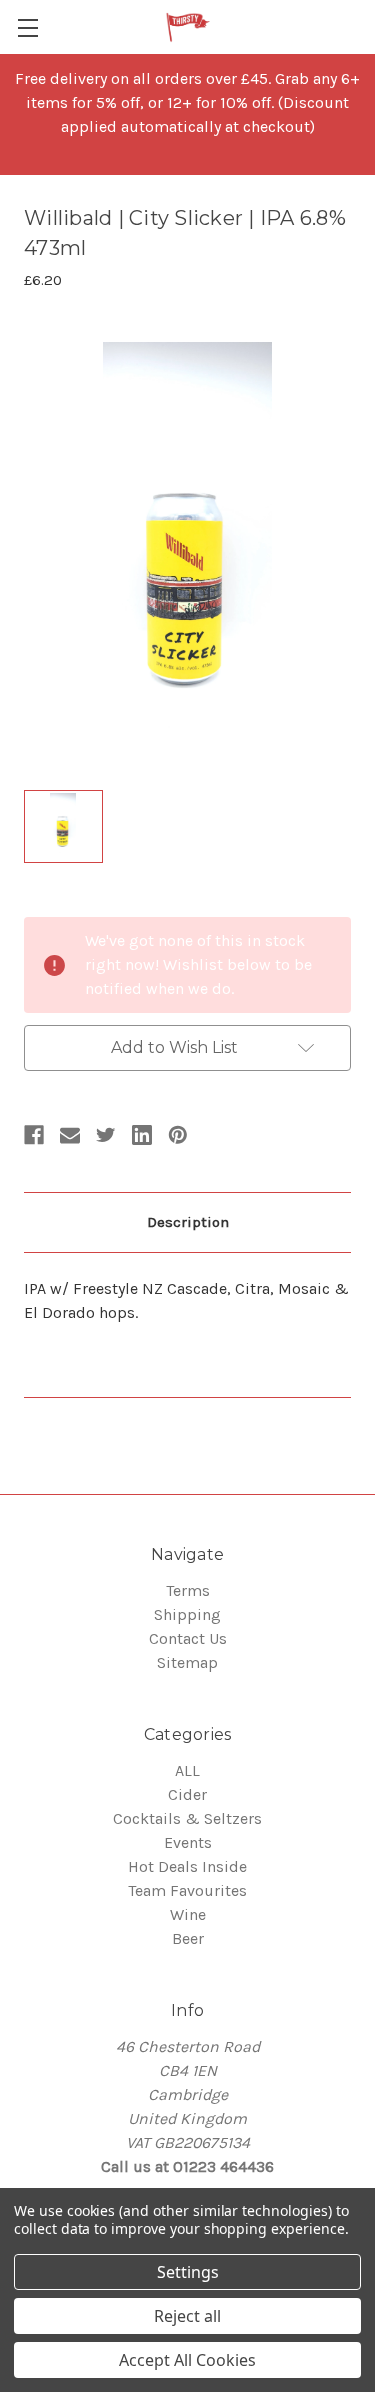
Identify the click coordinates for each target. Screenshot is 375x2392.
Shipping (187, 1614)
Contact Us (188, 1638)
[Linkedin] (142, 1135)
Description (188, 1222)
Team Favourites (187, 1890)
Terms (188, 1590)
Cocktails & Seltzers (187, 1818)
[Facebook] (34, 1135)
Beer (188, 1938)
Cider (187, 1794)
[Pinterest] (178, 1135)
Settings (188, 2272)
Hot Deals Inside (187, 1866)
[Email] (70, 1135)
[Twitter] (106, 1135)
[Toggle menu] (27, 27)
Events (188, 1842)
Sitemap (187, 1662)
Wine (188, 1914)
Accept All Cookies (187, 2360)
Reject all (187, 2316)
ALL (187, 1770)
